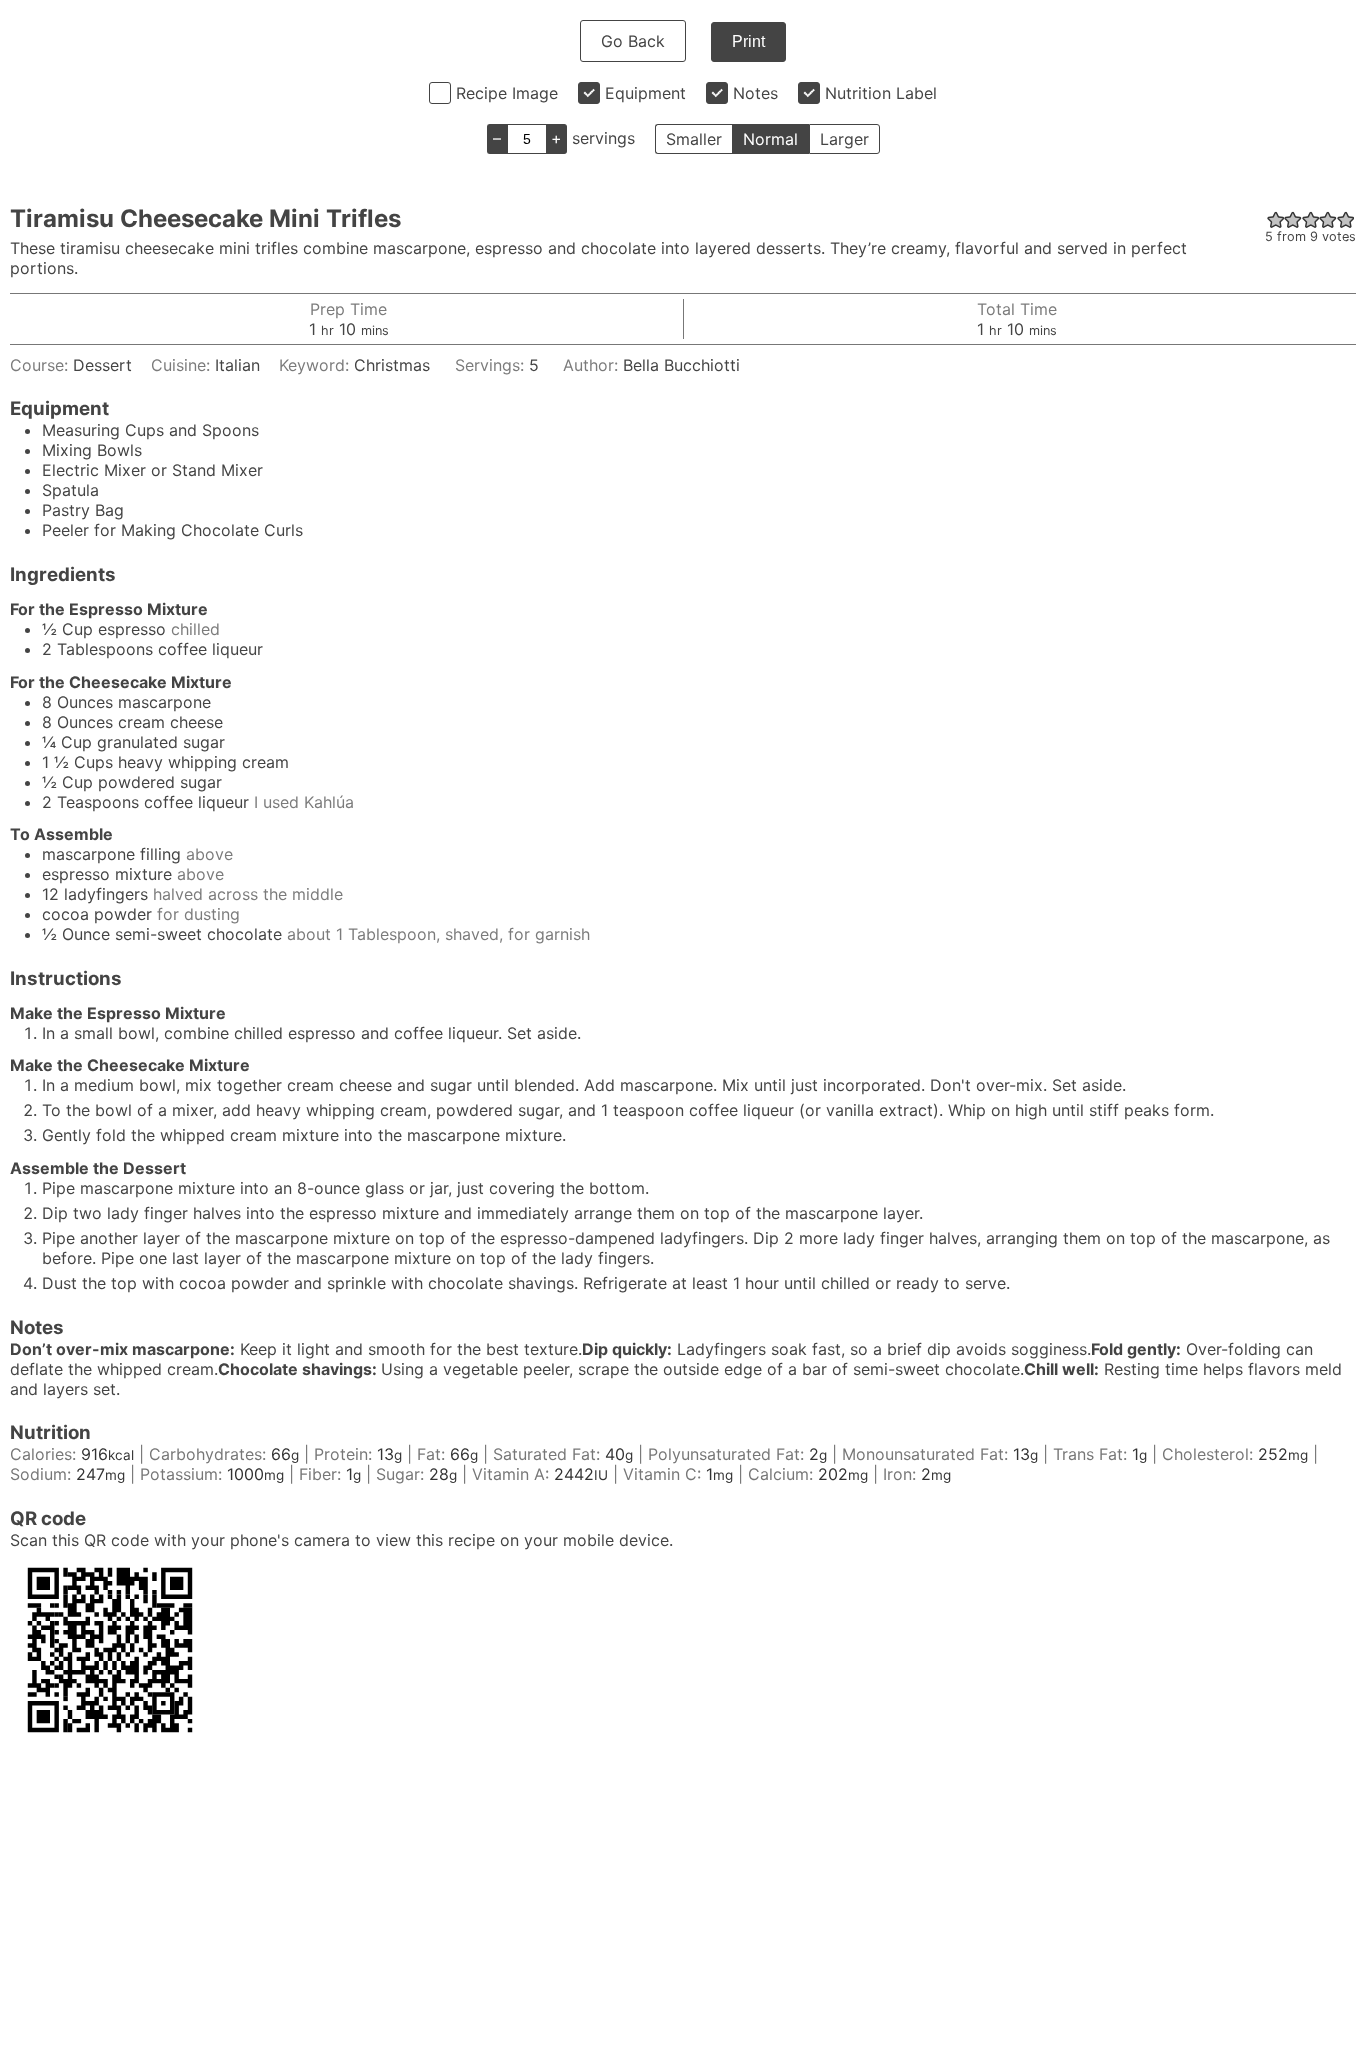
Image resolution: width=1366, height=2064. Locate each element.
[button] (1276, 219)
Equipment (645, 93)
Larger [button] (844, 139)
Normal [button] (770, 139)
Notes (755, 93)
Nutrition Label (881, 93)
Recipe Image (507, 93)
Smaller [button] (694, 139)
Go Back (633, 41)
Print (748, 41)
